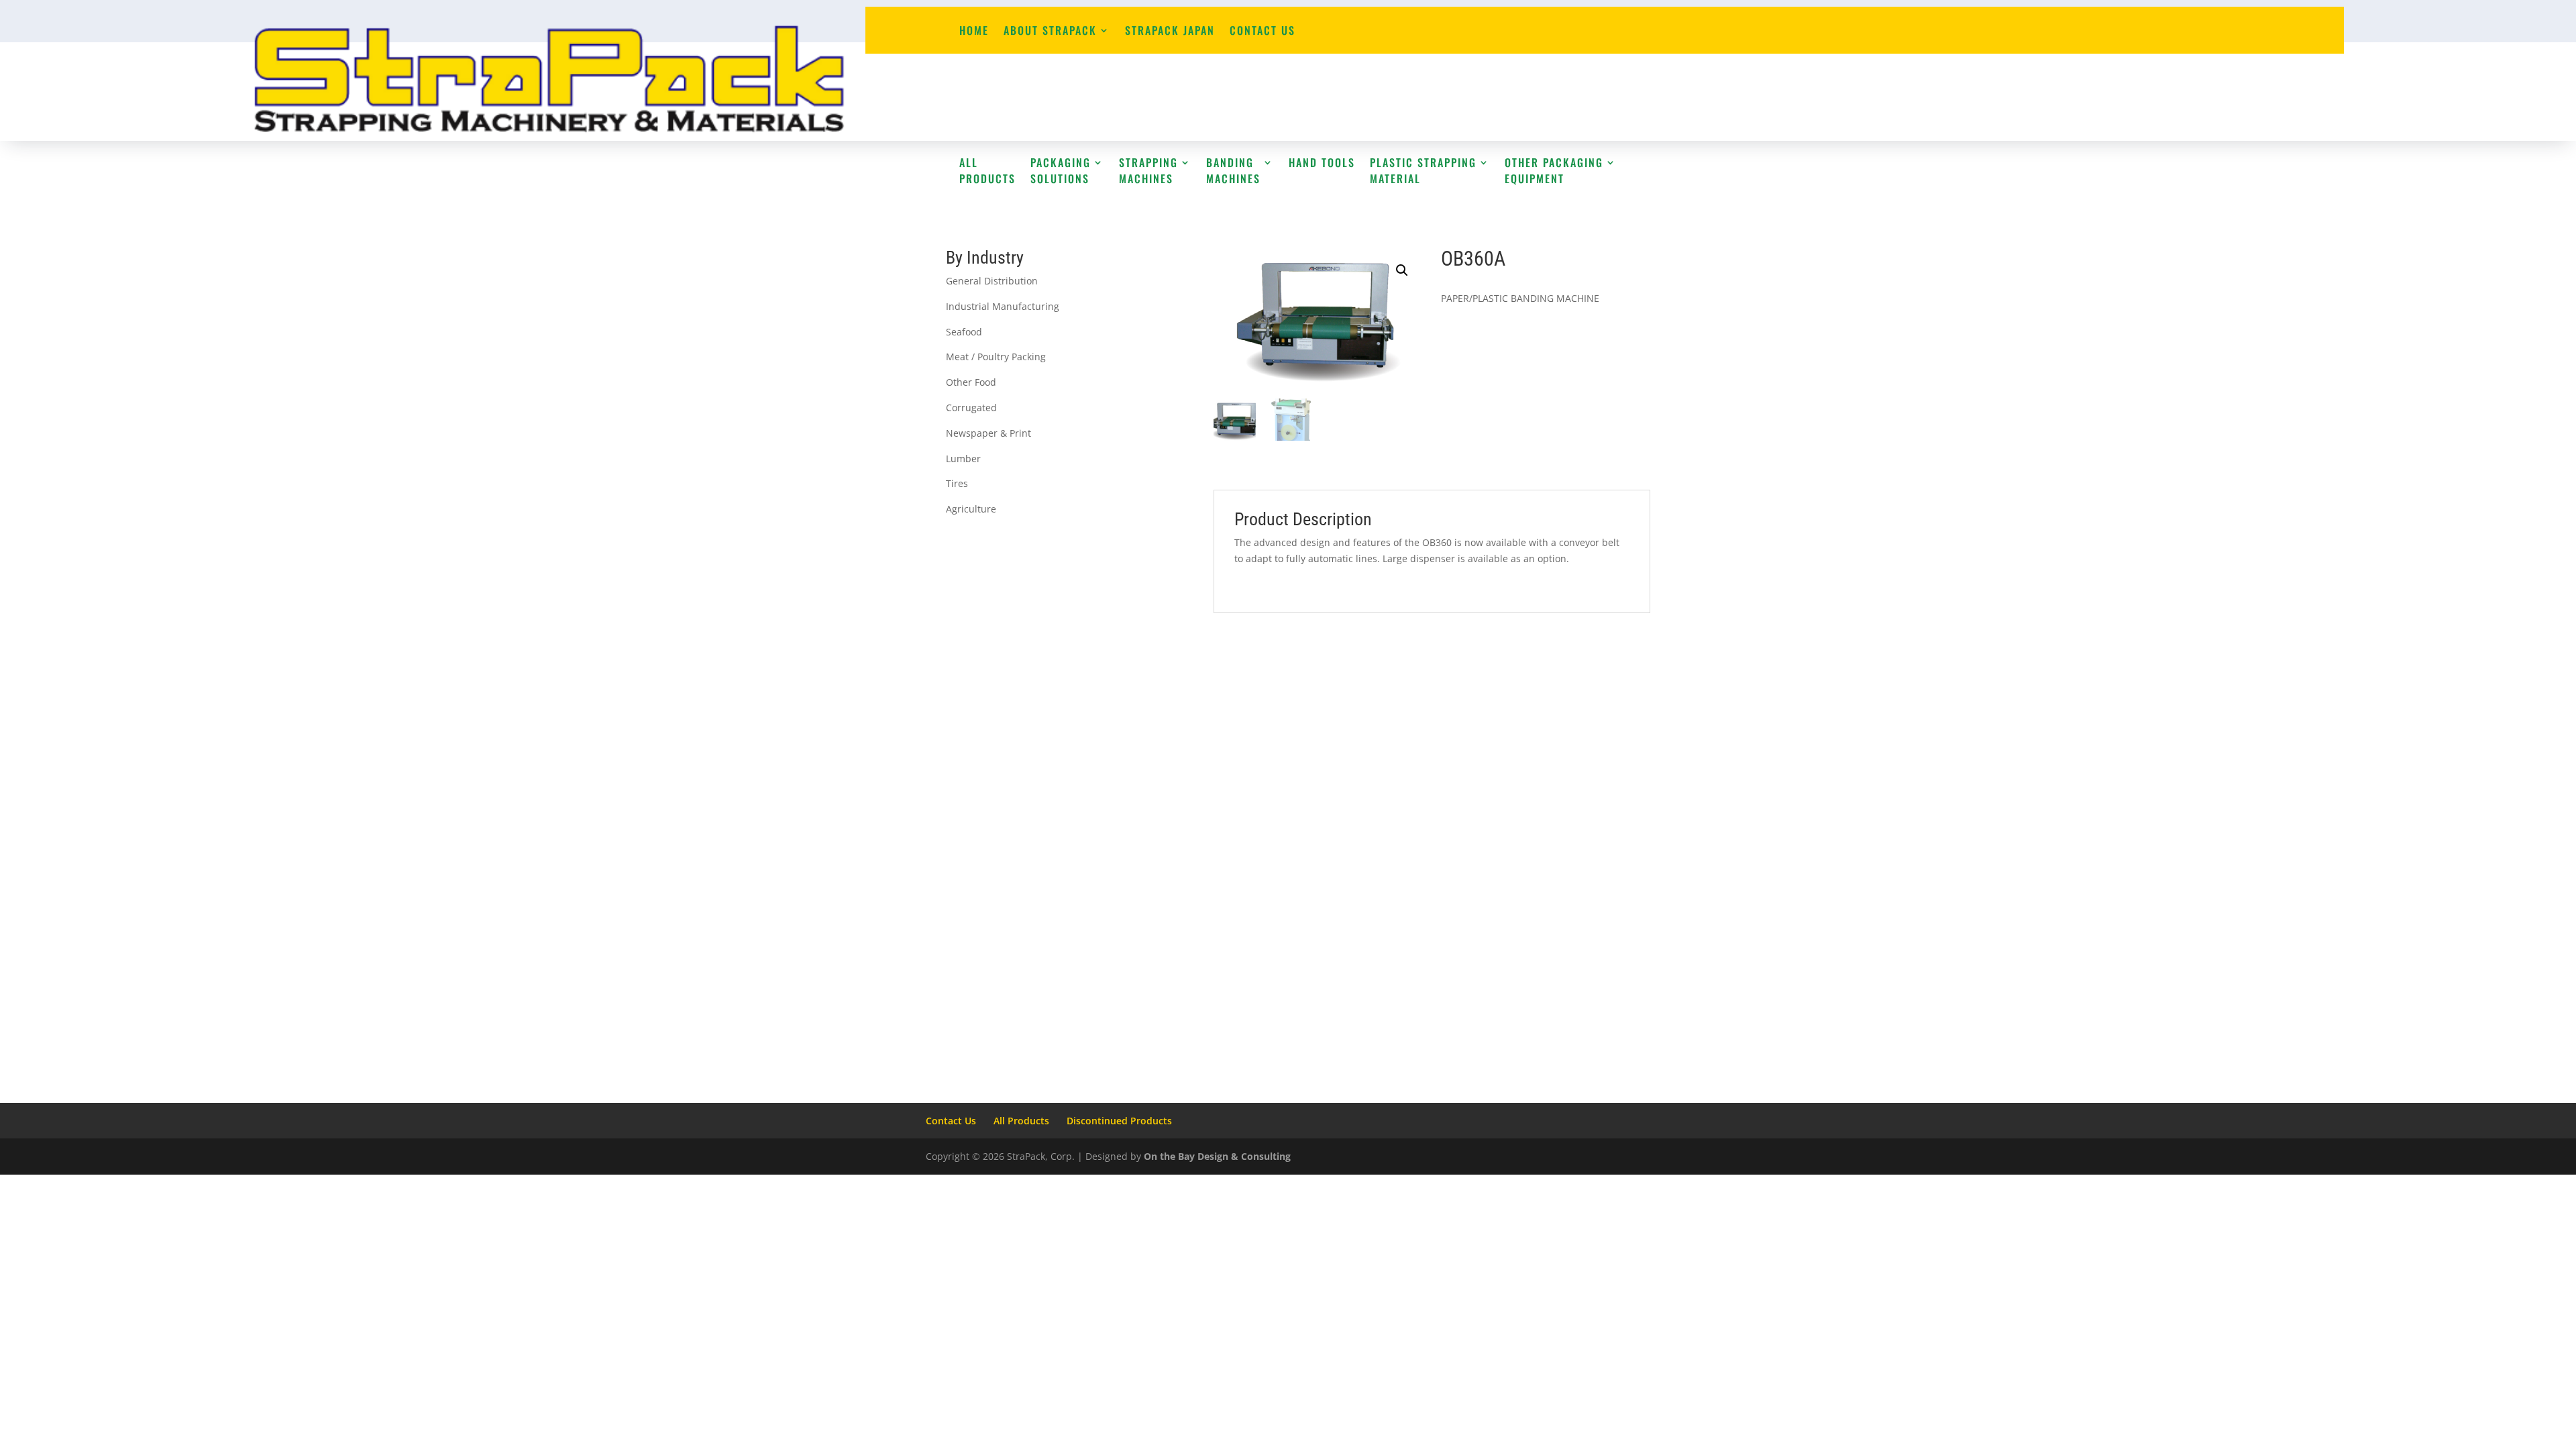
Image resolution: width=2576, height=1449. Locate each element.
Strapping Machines (1148, 170)
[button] (1402, 270)
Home (974, 32)
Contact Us (1263, 32)
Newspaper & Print (988, 433)
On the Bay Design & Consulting (1217, 1156)
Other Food (971, 382)
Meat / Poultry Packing (996, 357)
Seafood (964, 332)
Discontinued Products (1119, 1121)
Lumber (963, 459)
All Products (987, 170)
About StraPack (1050, 32)
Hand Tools (1322, 162)
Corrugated (971, 408)
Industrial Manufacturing (1003, 306)
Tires (957, 483)
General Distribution (992, 281)
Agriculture (971, 509)
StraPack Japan (1170, 32)
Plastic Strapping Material (1423, 170)
